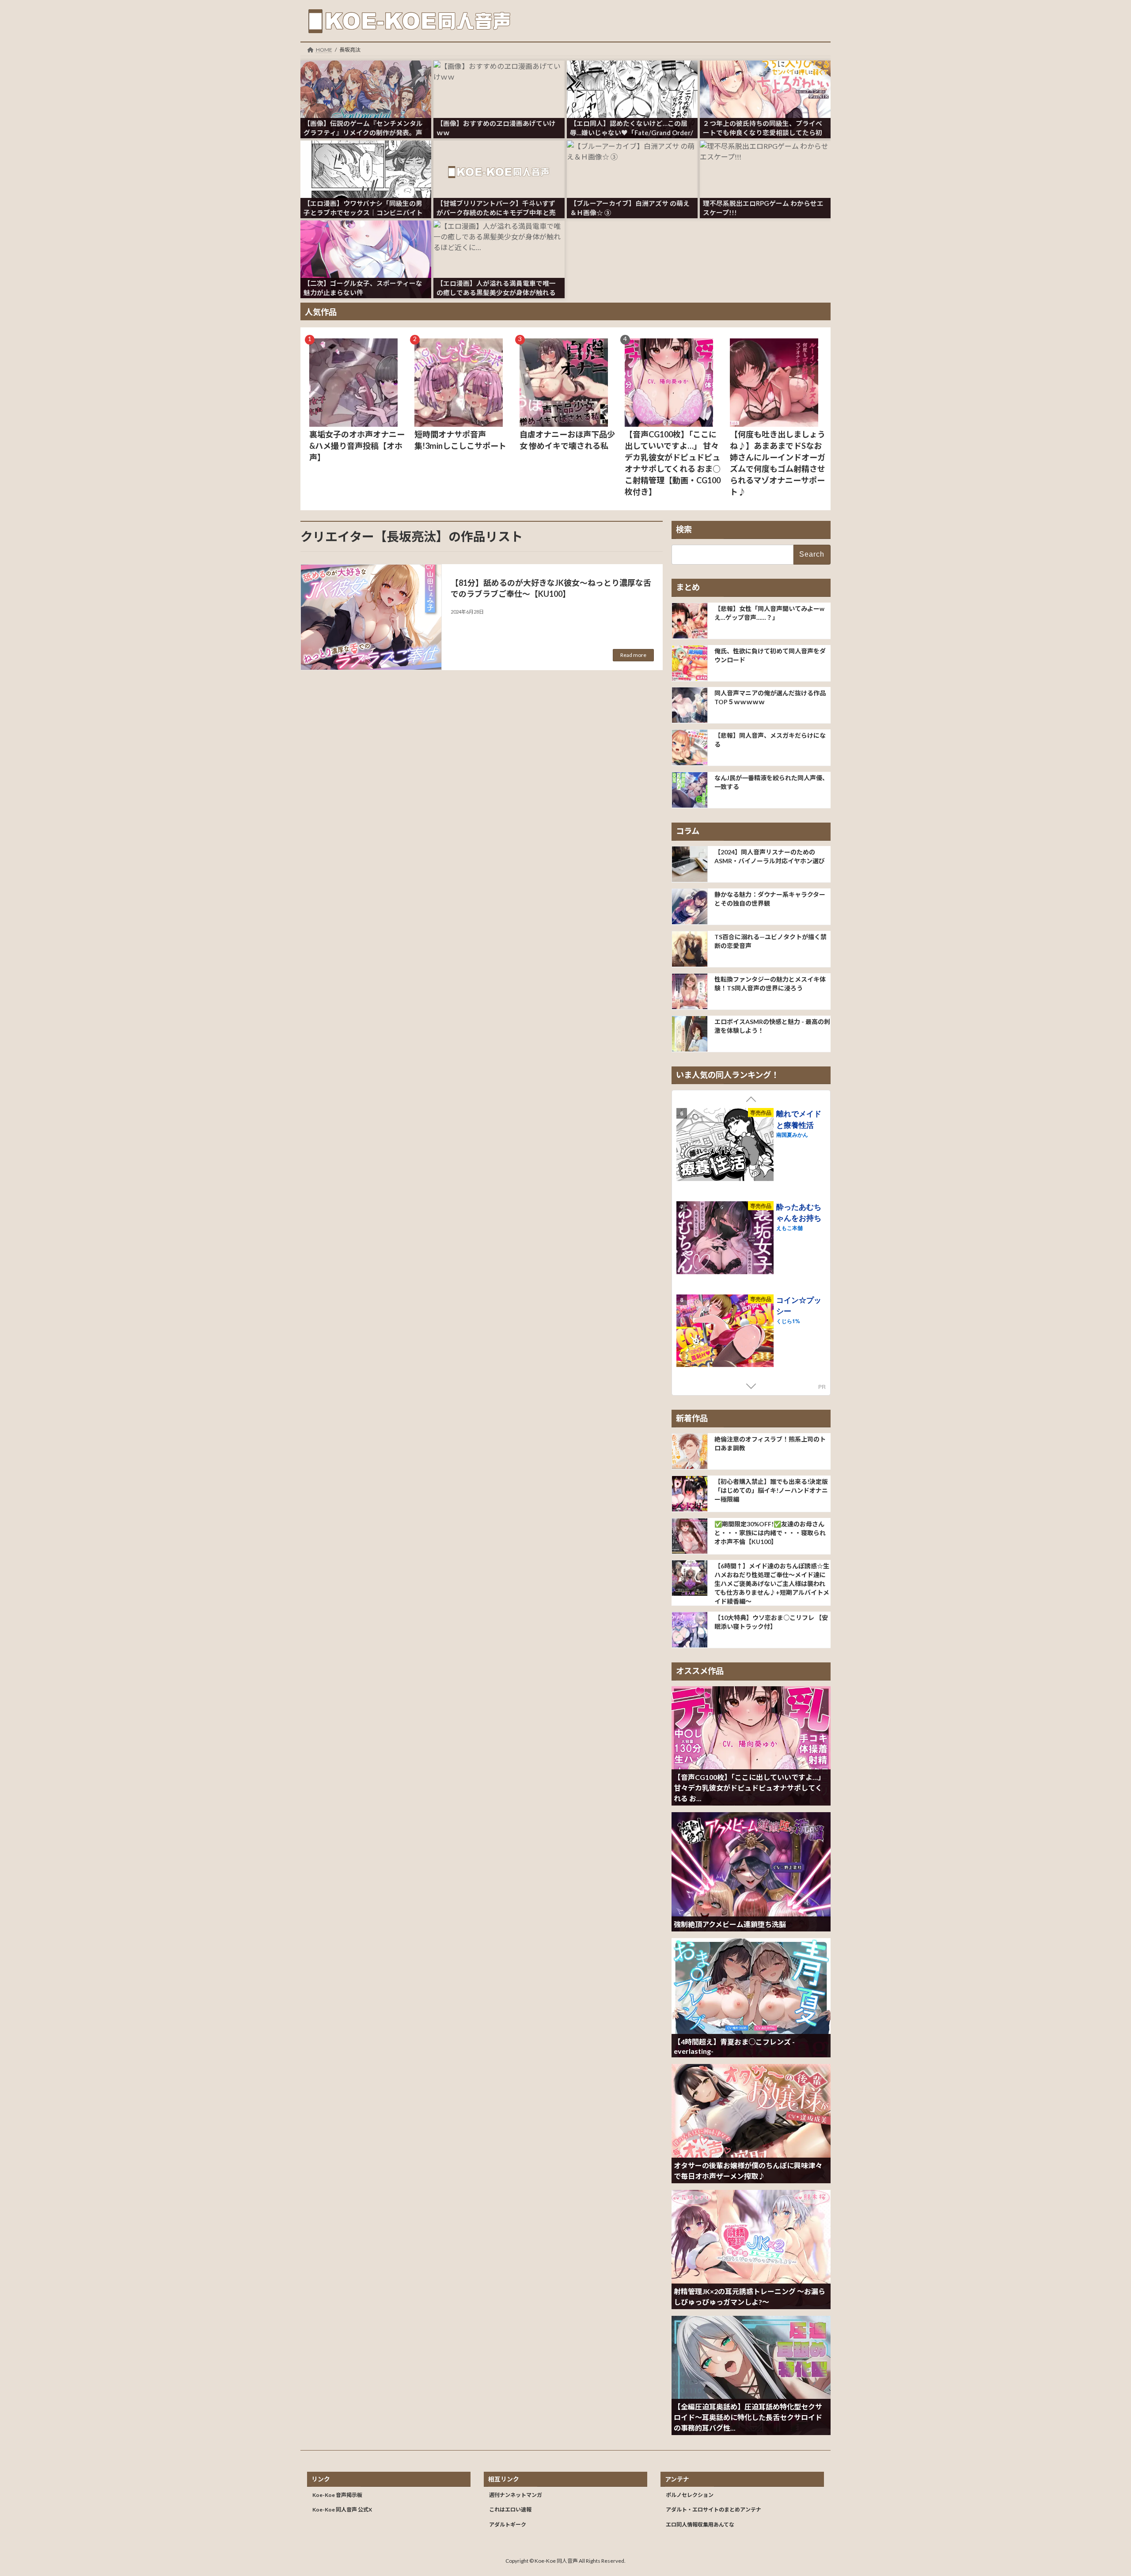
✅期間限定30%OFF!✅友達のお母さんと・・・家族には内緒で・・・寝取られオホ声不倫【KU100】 (770, 1532)
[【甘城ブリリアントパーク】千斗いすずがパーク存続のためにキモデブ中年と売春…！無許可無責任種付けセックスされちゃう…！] (499, 158)
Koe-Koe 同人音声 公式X (342, 2510)
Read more (633, 655)
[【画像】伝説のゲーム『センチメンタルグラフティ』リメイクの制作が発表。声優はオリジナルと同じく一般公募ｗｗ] (366, 78)
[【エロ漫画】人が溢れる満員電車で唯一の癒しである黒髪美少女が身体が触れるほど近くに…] (499, 238)
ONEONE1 (789, 1320)
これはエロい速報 (510, 2510)
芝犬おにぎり (792, 1228)
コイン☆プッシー (799, 1119)
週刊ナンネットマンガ (516, 2495)
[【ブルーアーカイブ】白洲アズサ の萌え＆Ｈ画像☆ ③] (632, 158)
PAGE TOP (1098, 2490)
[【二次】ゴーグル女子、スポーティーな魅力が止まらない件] (366, 238)
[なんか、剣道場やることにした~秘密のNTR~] (725, 1239)
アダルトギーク (508, 2525)
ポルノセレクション (690, 2495)
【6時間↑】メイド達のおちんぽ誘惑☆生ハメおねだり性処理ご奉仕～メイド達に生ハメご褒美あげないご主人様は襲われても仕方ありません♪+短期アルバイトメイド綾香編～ (772, 1584)
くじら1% (788, 1134)
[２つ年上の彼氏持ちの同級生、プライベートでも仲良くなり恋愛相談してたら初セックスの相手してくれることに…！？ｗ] (765, 78)
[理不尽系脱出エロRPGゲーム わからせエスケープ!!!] (765, 158)
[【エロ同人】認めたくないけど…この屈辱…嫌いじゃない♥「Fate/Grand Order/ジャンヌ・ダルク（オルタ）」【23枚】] (632, 78)
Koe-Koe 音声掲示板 (337, 2495)
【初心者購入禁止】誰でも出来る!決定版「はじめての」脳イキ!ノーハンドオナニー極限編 (771, 1490)
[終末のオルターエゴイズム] (725, 1332)
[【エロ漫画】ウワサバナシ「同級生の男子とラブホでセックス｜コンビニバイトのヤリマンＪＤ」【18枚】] (366, 158)
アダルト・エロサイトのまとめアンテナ (714, 2510)
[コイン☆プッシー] (725, 1146)
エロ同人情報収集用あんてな (700, 2525)
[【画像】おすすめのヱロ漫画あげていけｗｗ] (499, 78)
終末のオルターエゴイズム (799, 1305)
